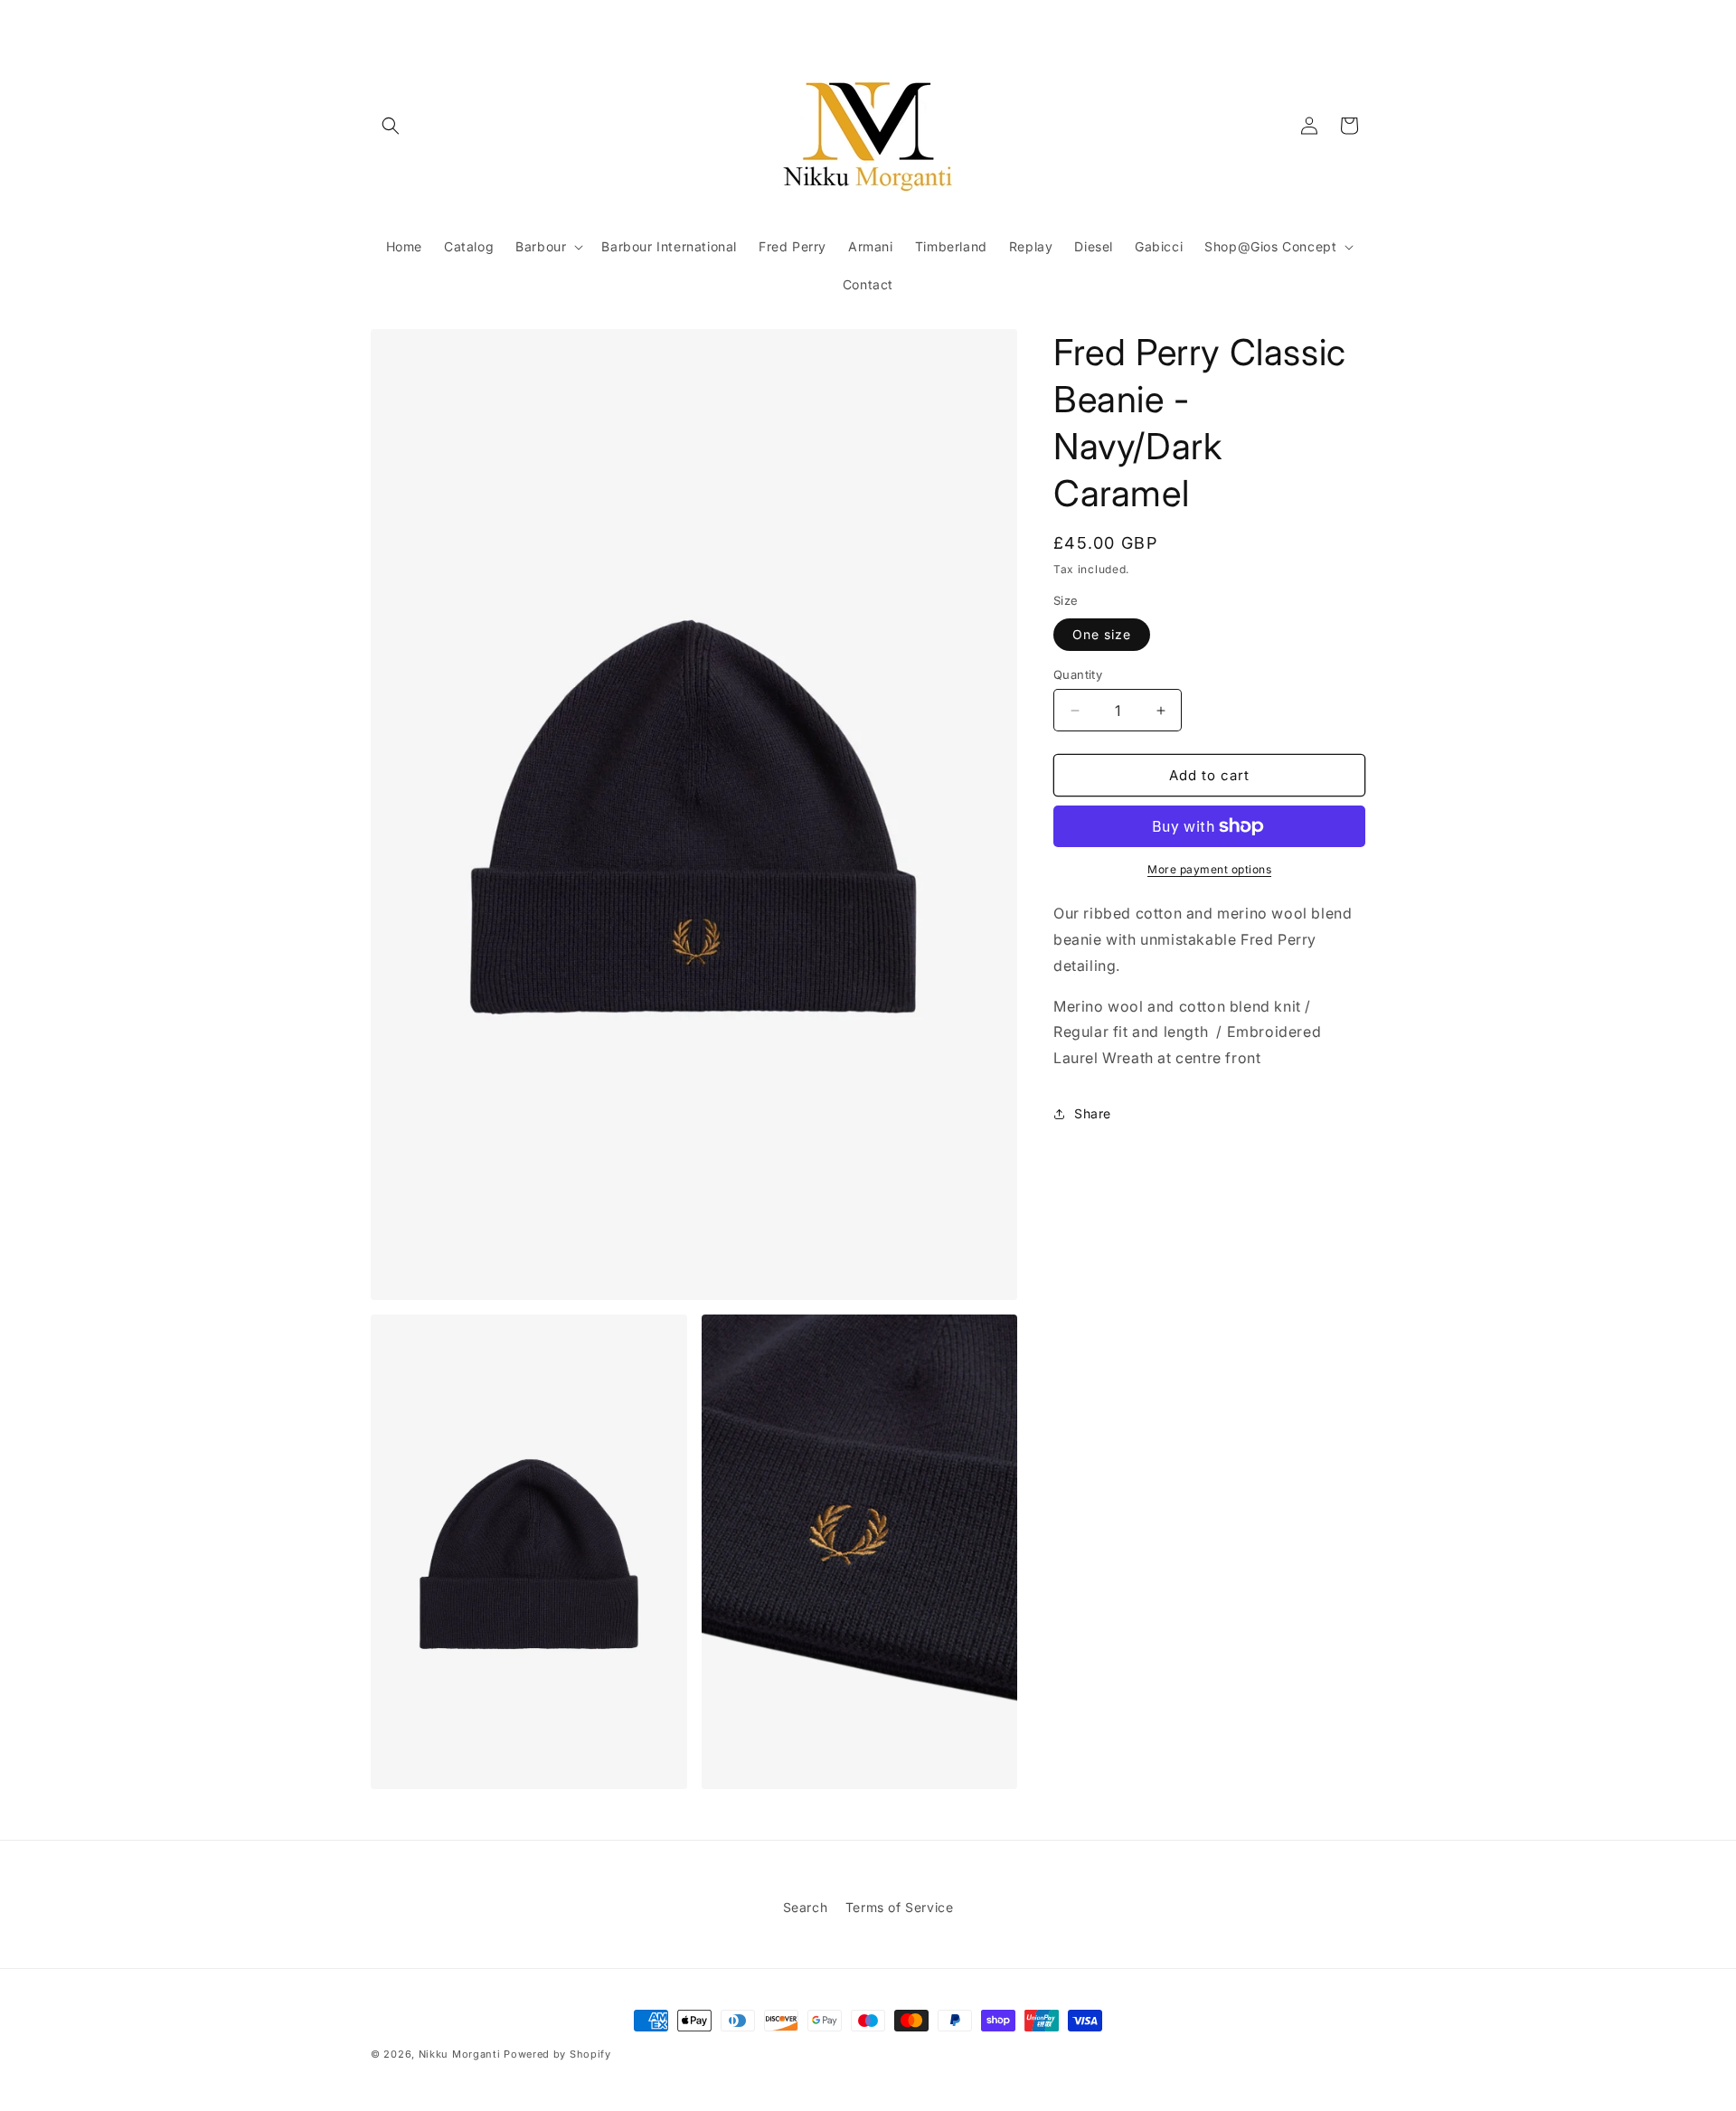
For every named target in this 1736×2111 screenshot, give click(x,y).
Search (806, 1907)
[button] (391, 126)
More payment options (1209, 869)
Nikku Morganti (460, 2054)
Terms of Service (900, 1907)
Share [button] (1093, 1113)
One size (1102, 634)
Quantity (1078, 674)
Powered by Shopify (557, 2054)
